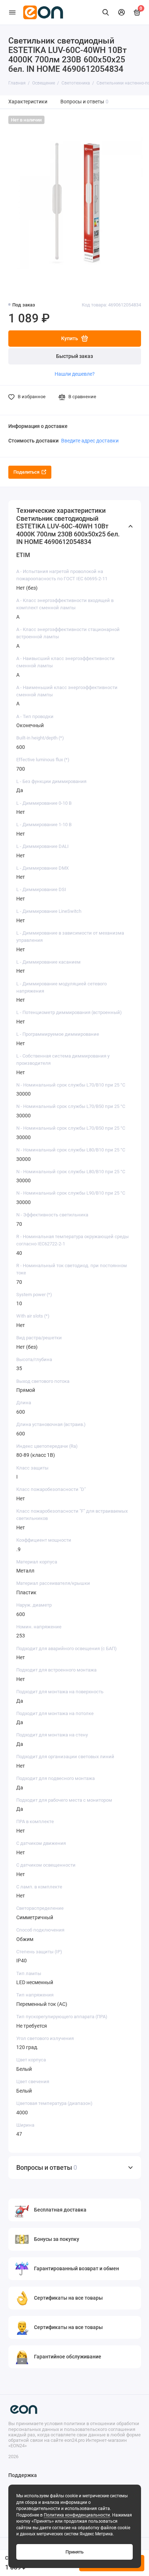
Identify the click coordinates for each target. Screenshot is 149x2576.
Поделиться (26, 472)
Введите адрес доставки (90, 441)
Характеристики (28, 102)
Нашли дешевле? (75, 374)
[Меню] (12, 12)
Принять (74, 2552)
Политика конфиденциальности (77, 2515)
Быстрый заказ (74, 356)
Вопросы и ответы (85, 102)
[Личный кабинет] (122, 12)
